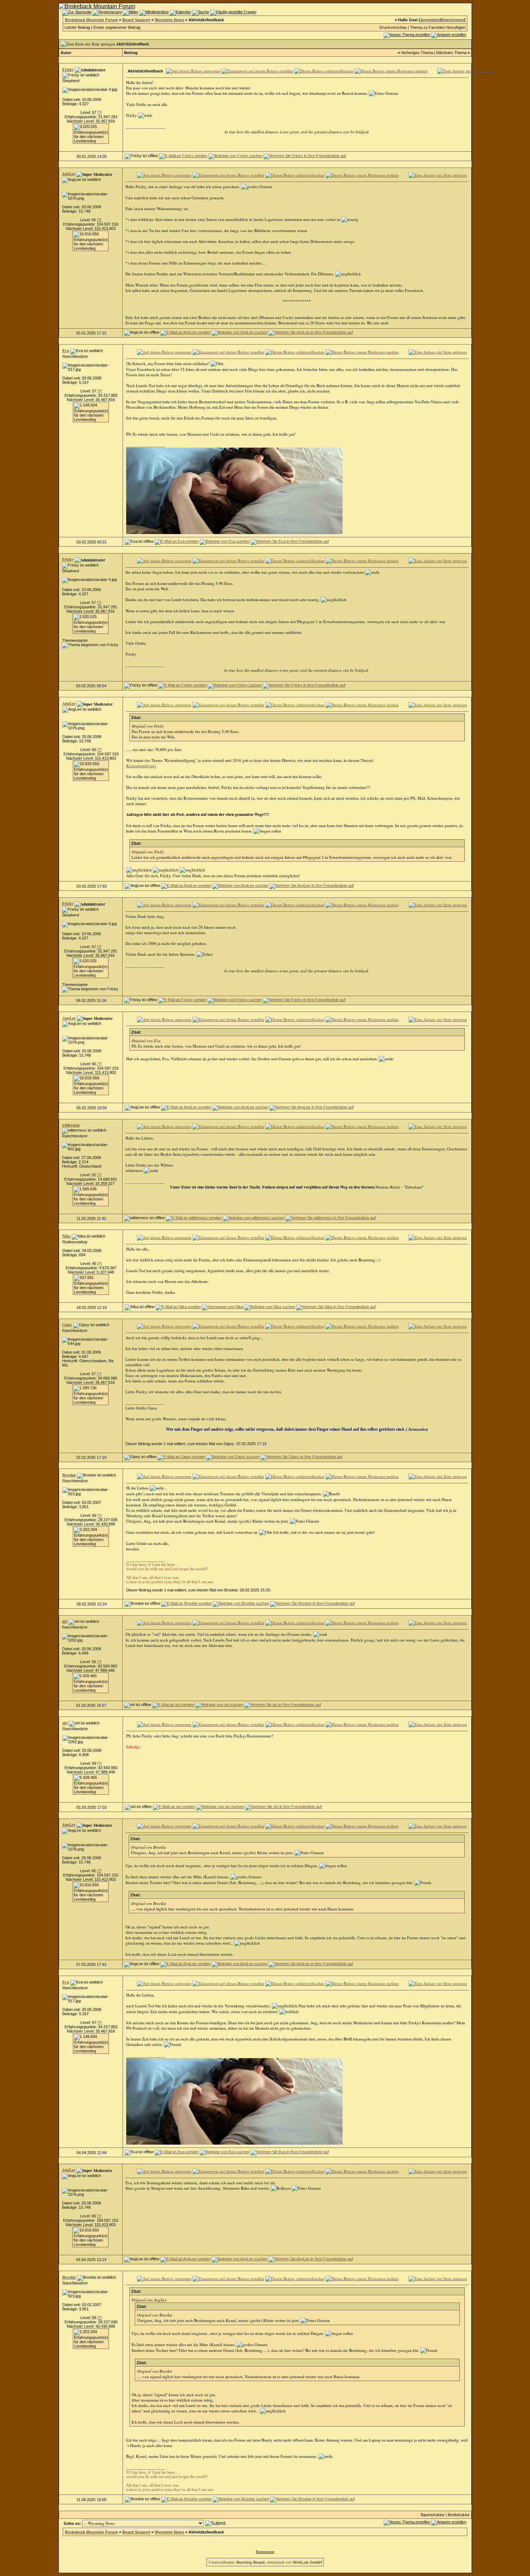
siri (65, 1621)
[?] (100, 112)
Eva (66, 351)
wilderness (71, 1125)
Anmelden (430, 20)
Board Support (136, 20)
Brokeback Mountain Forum (91, 20)
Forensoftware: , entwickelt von (265, 2562)
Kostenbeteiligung (141, 766)
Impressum (265, 2551)
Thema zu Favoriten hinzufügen (438, 27)
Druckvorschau (393, 27)
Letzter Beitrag (77, 27)
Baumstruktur (433, 2515)
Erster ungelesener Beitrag (117, 27)
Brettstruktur (459, 2515)
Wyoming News (169, 20)
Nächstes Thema (451, 53)
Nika (67, 1236)
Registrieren (452, 20)
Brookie (69, 1475)
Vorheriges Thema (417, 53)
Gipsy (67, 1325)
